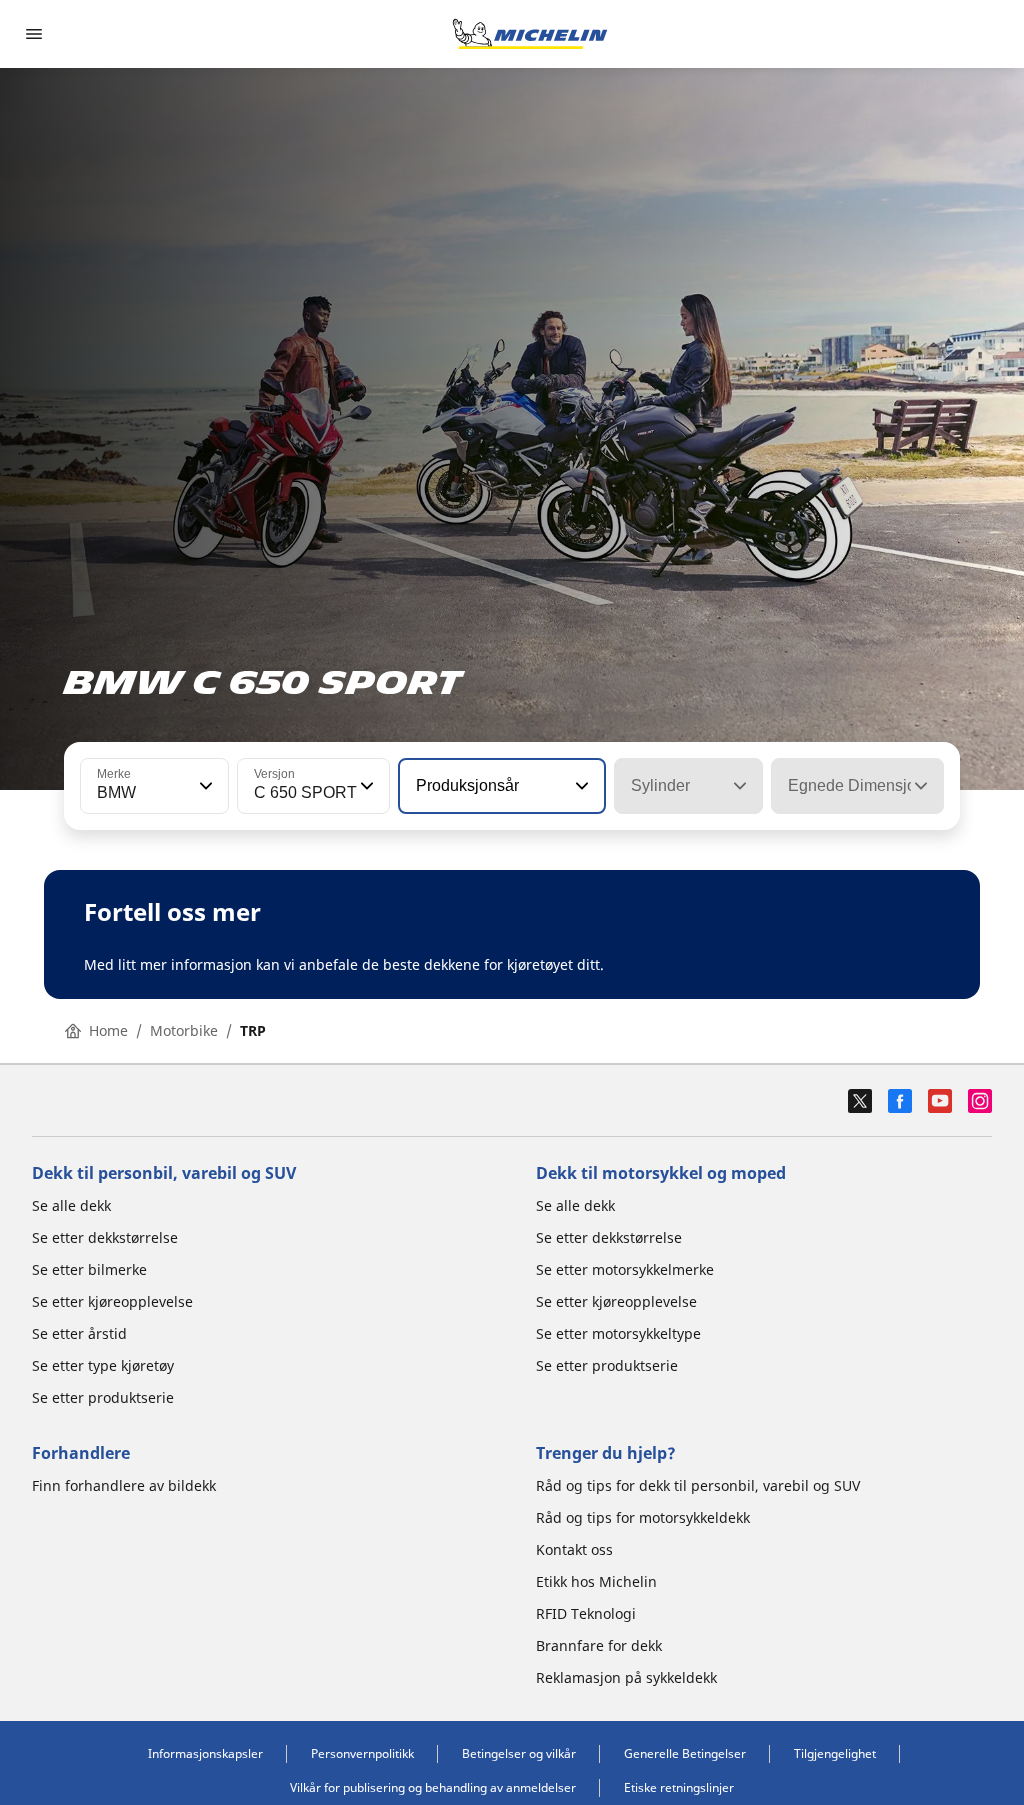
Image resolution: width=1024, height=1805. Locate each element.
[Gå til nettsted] (530, 34)
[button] (204, 786)
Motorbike (184, 1030)
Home (108, 1030)
